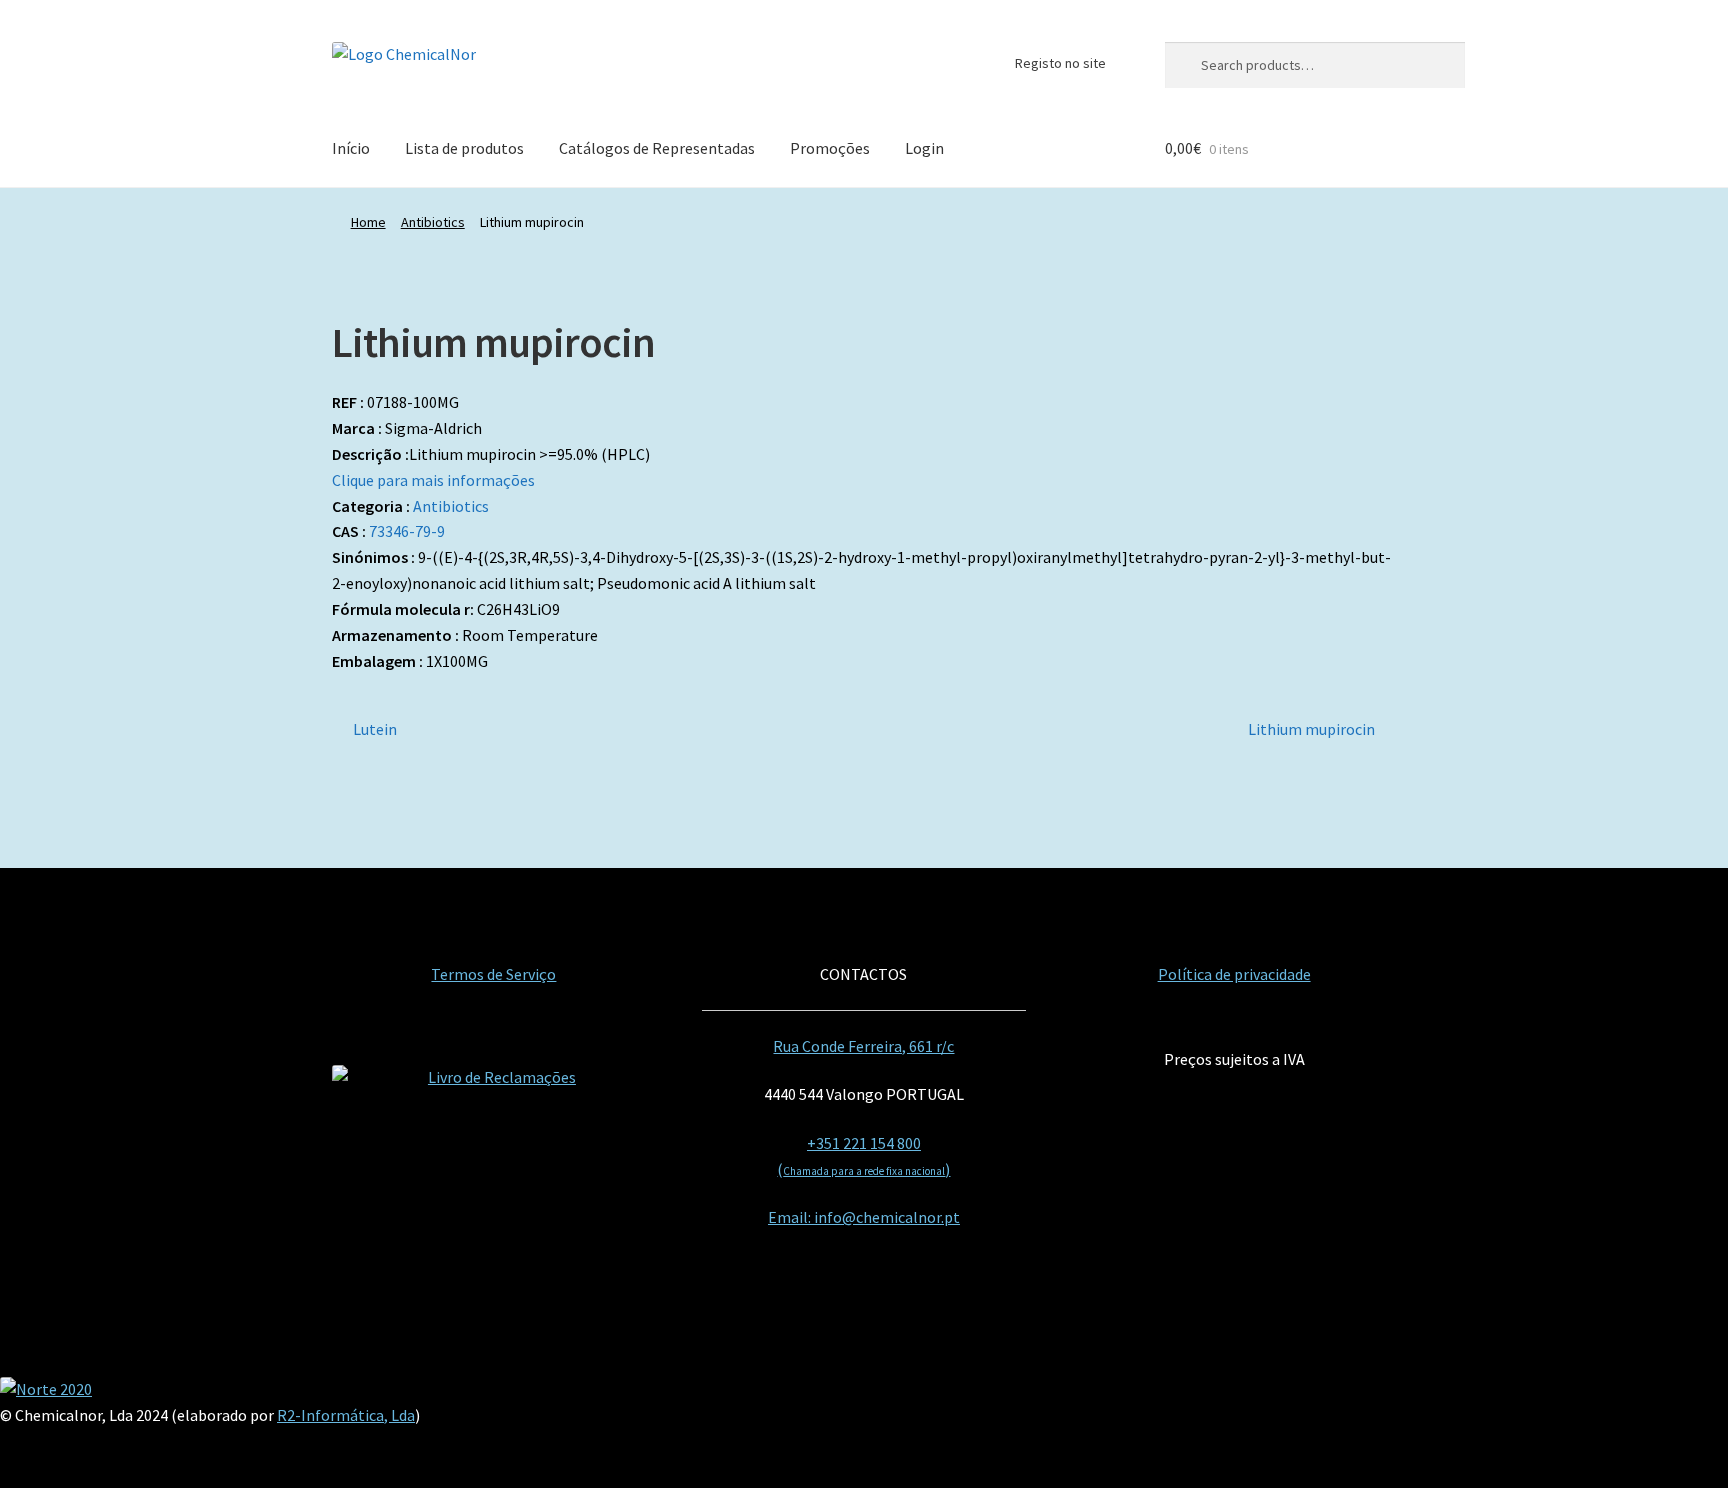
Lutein (374, 730)
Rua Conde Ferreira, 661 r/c (863, 1046)
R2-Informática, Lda (346, 1415)
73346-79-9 (407, 531)
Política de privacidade (1234, 974)
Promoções (830, 148)
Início (351, 148)
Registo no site (1060, 63)
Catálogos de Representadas (657, 148)
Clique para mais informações (433, 480)
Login (924, 148)
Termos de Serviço (493, 974)
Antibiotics (433, 222)
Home (368, 222)
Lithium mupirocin (1311, 730)
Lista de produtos (464, 148)
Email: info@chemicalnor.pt (864, 1217)
